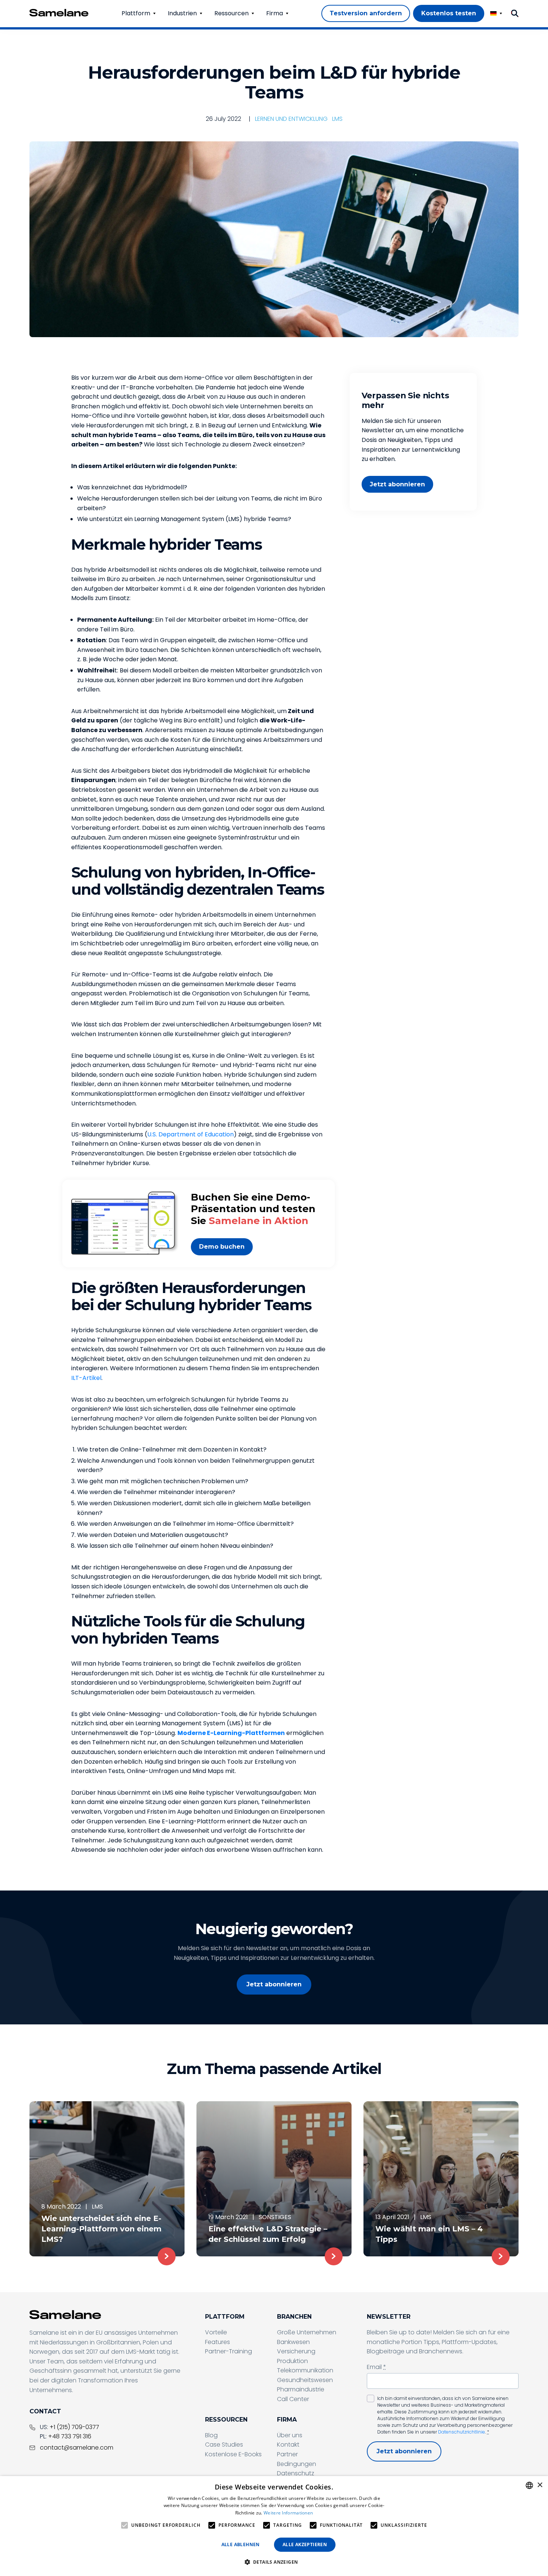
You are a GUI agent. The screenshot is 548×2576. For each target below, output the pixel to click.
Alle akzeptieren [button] (305, 2544)
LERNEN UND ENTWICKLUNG (291, 119)
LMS (337, 119)
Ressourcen (232, 13)
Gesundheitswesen (305, 2380)
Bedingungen (297, 2464)
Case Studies (224, 2445)
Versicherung (296, 2351)
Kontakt (288, 2445)
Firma (275, 13)
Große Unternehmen (307, 2332)
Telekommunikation (305, 2370)
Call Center (293, 2399)
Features (218, 2342)
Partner (287, 2454)
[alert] (274, 2526)
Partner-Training (229, 2351)
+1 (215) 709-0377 (74, 2427)
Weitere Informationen (288, 2513)
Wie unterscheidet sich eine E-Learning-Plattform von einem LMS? (101, 2229)
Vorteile (216, 2332)
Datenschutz (296, 2473)
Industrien (182, 13)
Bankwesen (293, 2342)
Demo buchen (222, 1247)
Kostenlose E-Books (233, 2454)
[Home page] (59, 13)
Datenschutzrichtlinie (462, 2432)
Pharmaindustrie (301, 2389)
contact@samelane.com (77, 2448)
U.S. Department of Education (190, 1134)
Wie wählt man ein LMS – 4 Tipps (429, 2234)
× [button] (540, 2485)
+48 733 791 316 (70, 2436)
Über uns (290, 2435)
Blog (211, 2435)
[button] (274, 2562)
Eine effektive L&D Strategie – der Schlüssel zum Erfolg (268, 2234)
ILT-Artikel (86, 1378)
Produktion (292, 2361)
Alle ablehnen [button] (241, 2544)
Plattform (136, 13)
